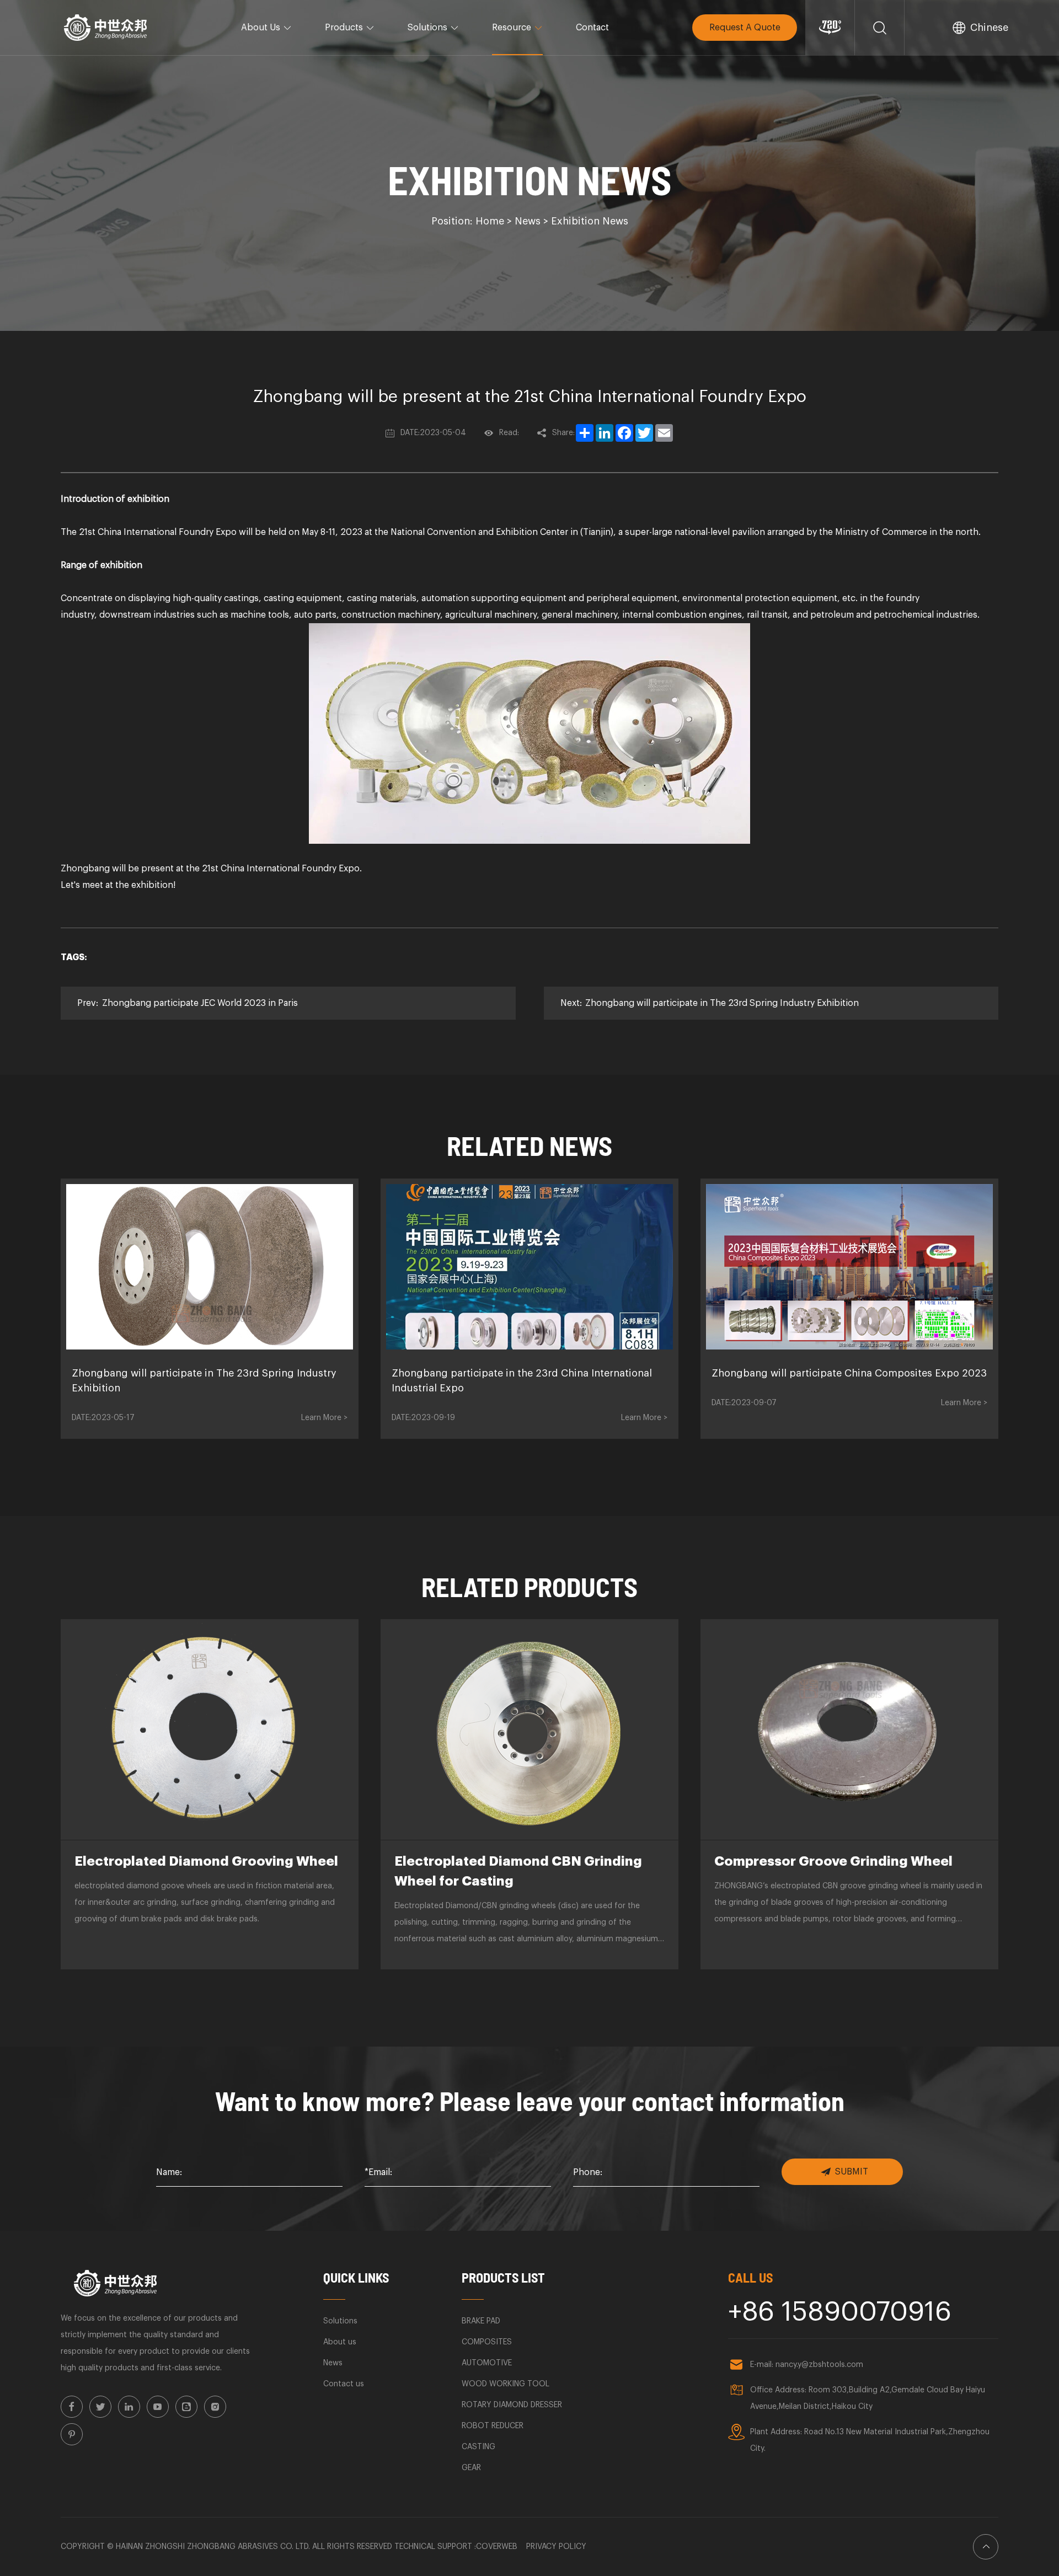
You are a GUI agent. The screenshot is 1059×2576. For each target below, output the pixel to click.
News (528, 221)
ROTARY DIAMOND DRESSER (512, 2405)
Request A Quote (745, 28)
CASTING (478, 2447)
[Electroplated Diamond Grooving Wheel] (210, 1729)
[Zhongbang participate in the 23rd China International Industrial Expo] (529, 1267)
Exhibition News (590, 221)
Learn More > (324, 1418)
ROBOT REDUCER (493, 2426)
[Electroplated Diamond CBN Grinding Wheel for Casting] (529, 1729)
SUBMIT (852, 2172)
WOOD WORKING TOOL (506, 2384)
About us (340, 2342)
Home (490, 221)
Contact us (344, 2384)
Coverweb (497, 2547)
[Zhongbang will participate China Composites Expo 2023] (849, 1267)
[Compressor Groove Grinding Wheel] (849, 1729)
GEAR (471, 2468)
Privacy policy (556, 2547)
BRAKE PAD (481, 2321)
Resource (512, 28)
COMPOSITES (487, 2342)
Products (344, 28)
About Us (261, 28)
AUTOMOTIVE (487, 2363)
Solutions (427, 28)
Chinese (989, 28)
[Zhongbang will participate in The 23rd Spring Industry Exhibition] (210, 1267)
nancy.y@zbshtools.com (819, 2365)
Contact (592, 28)
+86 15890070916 (840, 2312)
